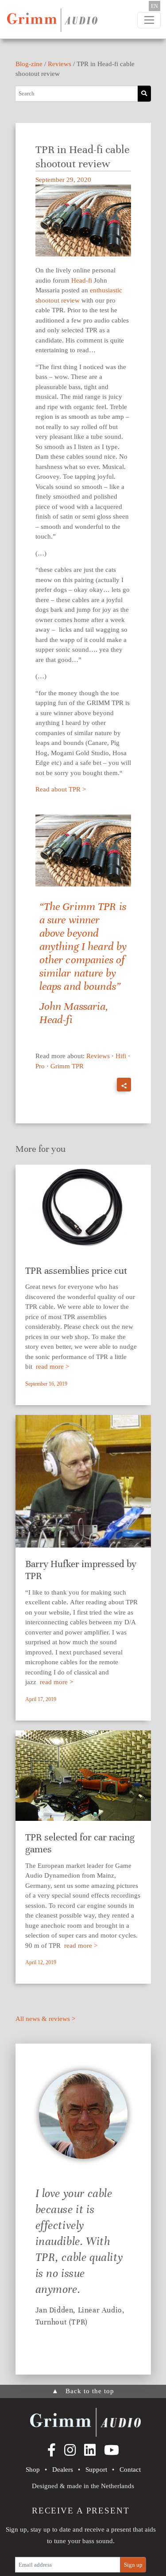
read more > (52, 1367)
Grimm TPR (67, 1066)
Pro (40, 1066)
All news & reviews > (45, 2019)
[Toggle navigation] (149, 20)
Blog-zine (29, 64)
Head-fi (82, 280)
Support (96, 2470)
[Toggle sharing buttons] (124, 1085)
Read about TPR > (61, 789)
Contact (130, 2470)
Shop (33, 2470)
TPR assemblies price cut (76, 1270)
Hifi (121, 1056)
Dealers (63, 2470)
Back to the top (83, 2391)
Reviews (60, 64)
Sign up (133, 2565)
